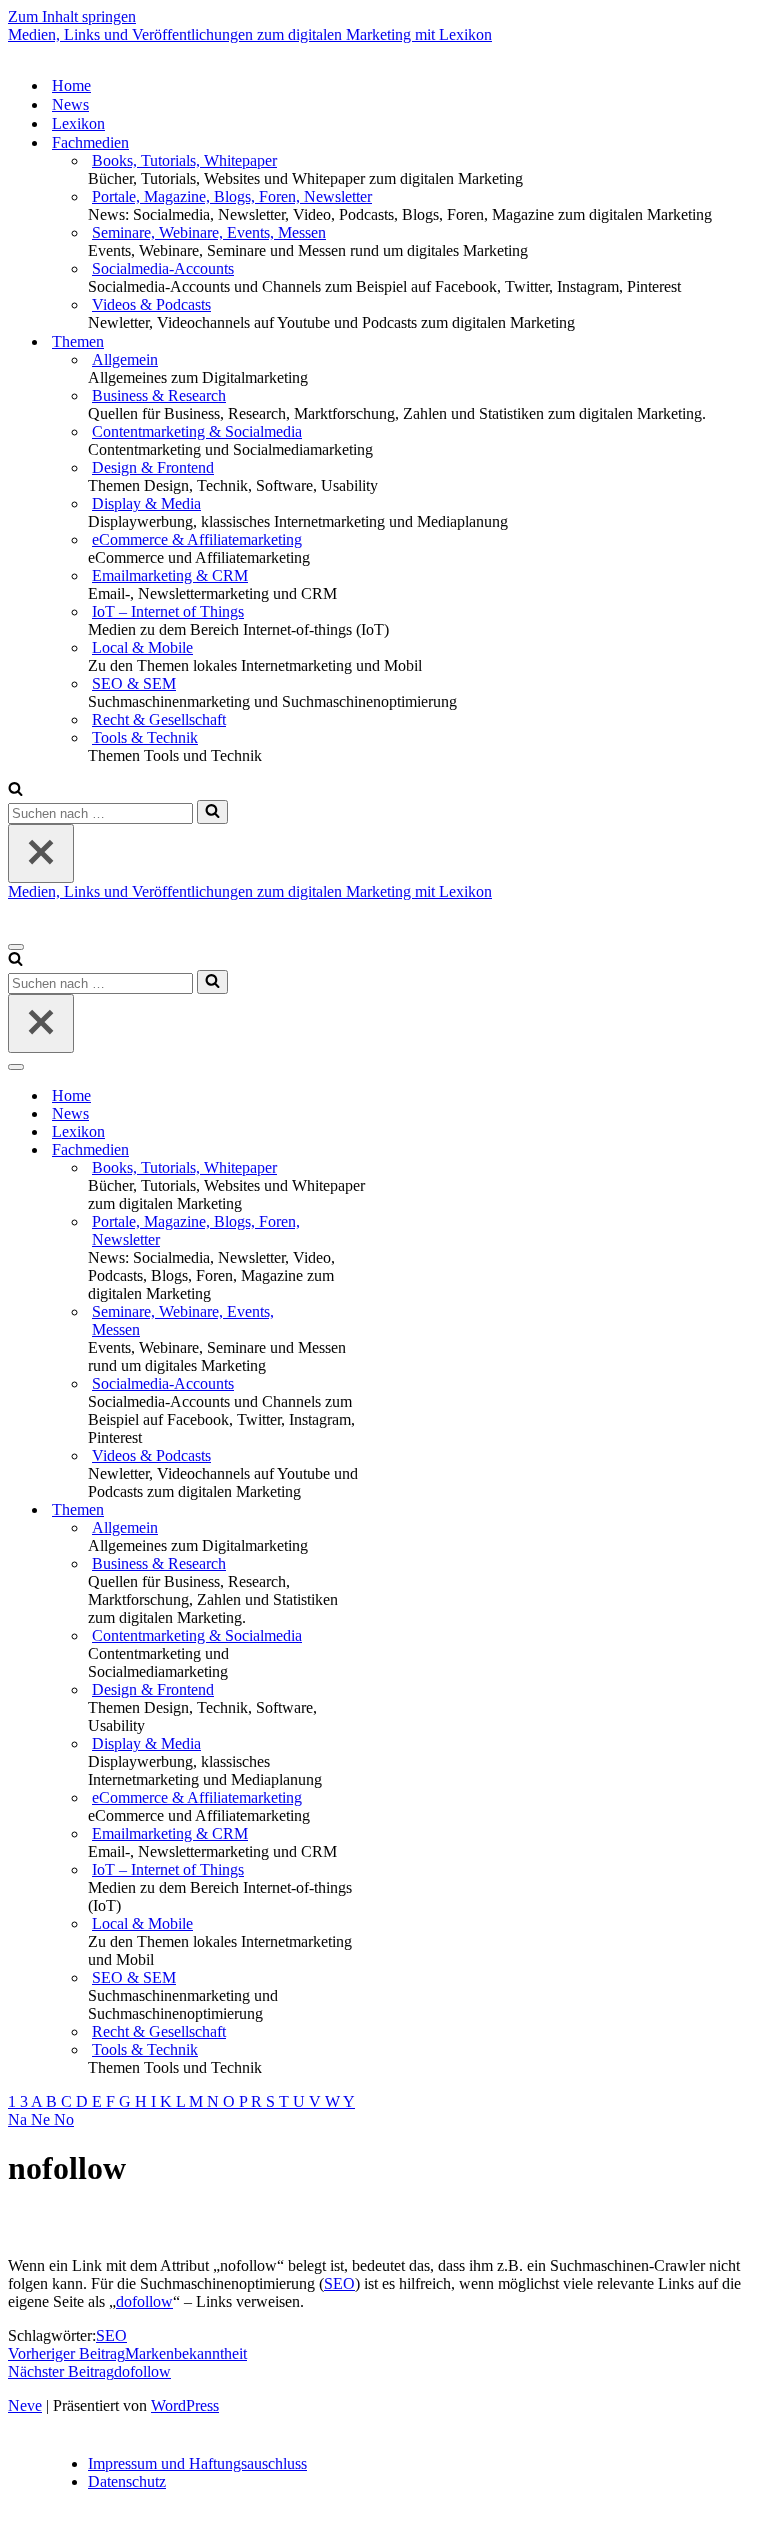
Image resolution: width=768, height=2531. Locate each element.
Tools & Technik (145, 737)
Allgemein (125, 359)
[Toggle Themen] (358, 1510)
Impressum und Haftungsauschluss (197, 2463)
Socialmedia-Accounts (163, 268)
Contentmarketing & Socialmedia (197, 431)
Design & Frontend (153, 467)
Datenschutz (127, 2481)
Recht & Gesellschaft (159, 719)
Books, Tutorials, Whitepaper (184, 160)
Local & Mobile (142, 647)
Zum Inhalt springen (72, 16)
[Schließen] (41, 853)
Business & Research (159, 395)
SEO (339, 2283)
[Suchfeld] (15, 790)
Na (19, 2119)
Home (71, 85)
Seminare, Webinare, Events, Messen (209, 232)
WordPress (185, 2405)
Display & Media (146, 503)
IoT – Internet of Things (168, 611)
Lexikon (78, 123)
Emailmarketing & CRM (170, 575)
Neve (25, 2405)
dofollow (144, 2301)
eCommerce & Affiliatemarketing (197, 539)
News (70, 104)
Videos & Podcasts (151, 304)
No (64, 2119)
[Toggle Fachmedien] (358, 1150)
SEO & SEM (134, 683)
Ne (42, 2119)
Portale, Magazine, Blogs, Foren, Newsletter (232, 196)
